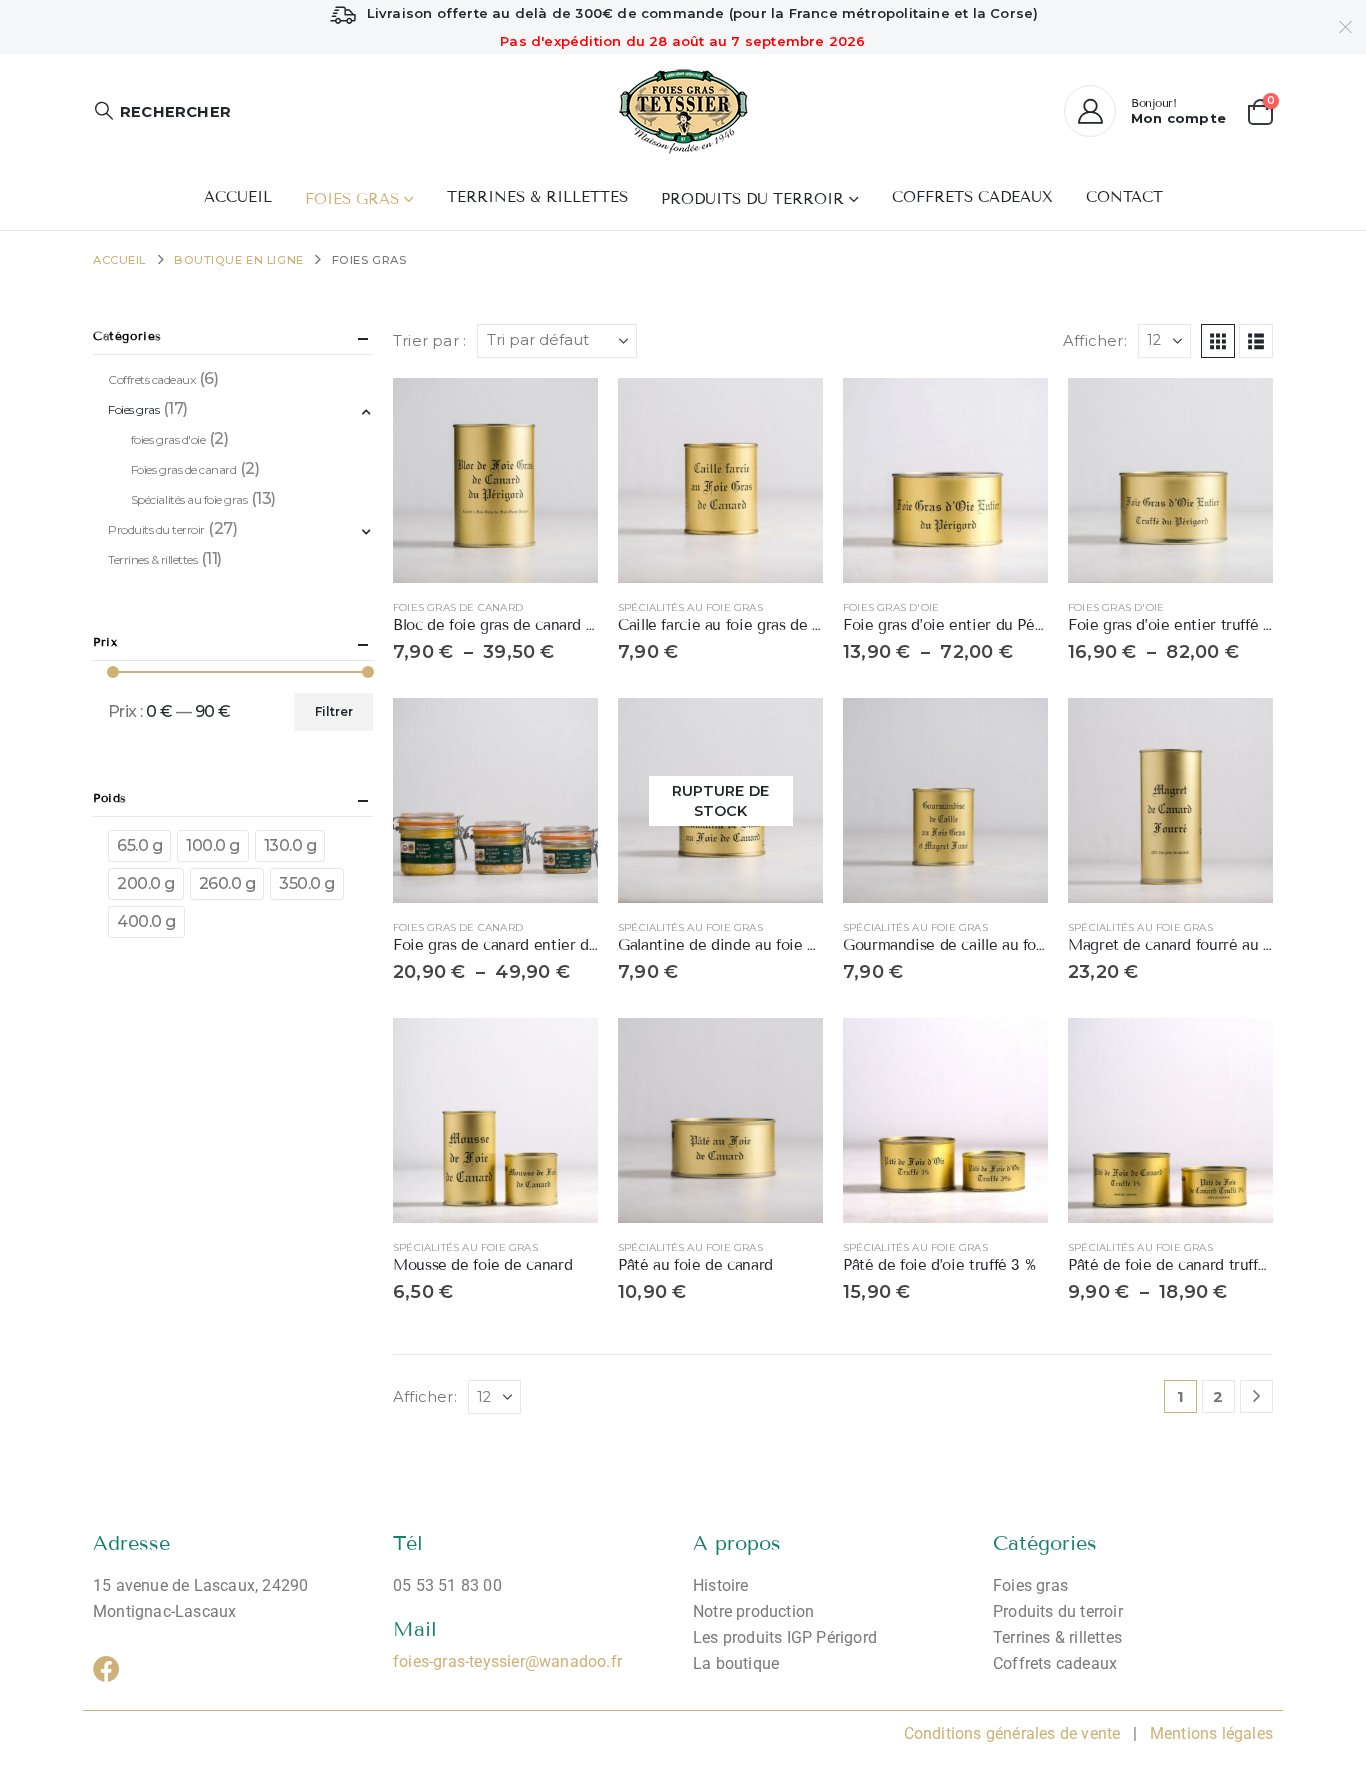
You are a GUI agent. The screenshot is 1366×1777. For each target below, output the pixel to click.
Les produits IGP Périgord (785, 1637)
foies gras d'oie (891, 607)
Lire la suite (790, 731)
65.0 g (139, 845)
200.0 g (146, 883)
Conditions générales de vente (1012, 1733)
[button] (162, 111)
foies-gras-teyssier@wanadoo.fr (507, 1661)
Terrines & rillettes (537, 197)
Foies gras (352, 199)
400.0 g (146, 921)
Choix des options (565, 411)
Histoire (721, 1585)
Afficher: (1095, 341)
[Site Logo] (683, 111)
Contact (1124, 197)
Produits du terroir (752, 199)
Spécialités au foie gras (690, 607)
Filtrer (334, 711)
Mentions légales (1209, 1733)
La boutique (736, 1663)
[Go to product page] (495, 480)
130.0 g (290, 845)
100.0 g (213, 845)
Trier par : (429, 341)
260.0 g (227, 883)
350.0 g (307, 883)
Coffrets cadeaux (972, 197)
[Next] (1256, 1396)
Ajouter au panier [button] (790, 411)
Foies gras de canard (458, 607)
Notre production (753, 1611)
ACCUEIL (238, 197)
